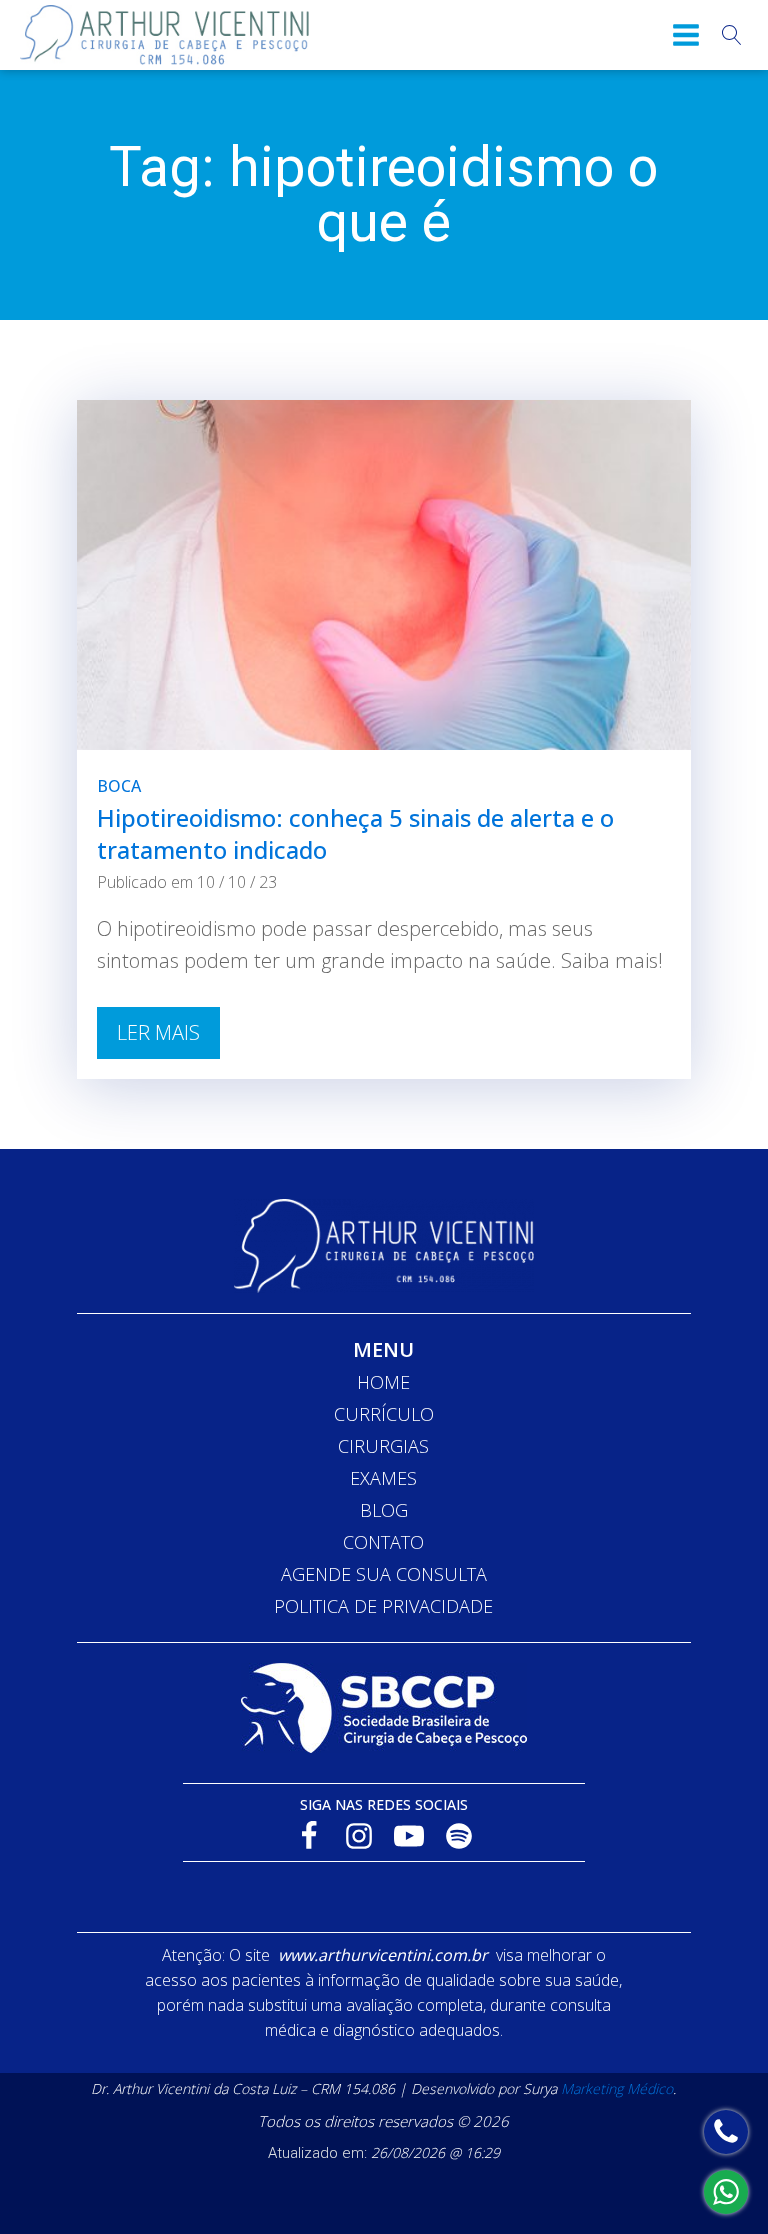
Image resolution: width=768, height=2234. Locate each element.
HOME (383, 1382)
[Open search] (732, 35)
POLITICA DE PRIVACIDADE (383, 1606)
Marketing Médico (617, 2088)
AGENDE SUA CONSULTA (384, 1574)
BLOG (384, 1510)
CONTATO (383, 1542)
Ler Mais (158, 1032)
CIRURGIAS (383, 1446)
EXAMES (383, 1478)
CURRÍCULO (384, 1414)
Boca (119, 786)
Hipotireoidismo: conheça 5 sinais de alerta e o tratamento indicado (355, 833)
